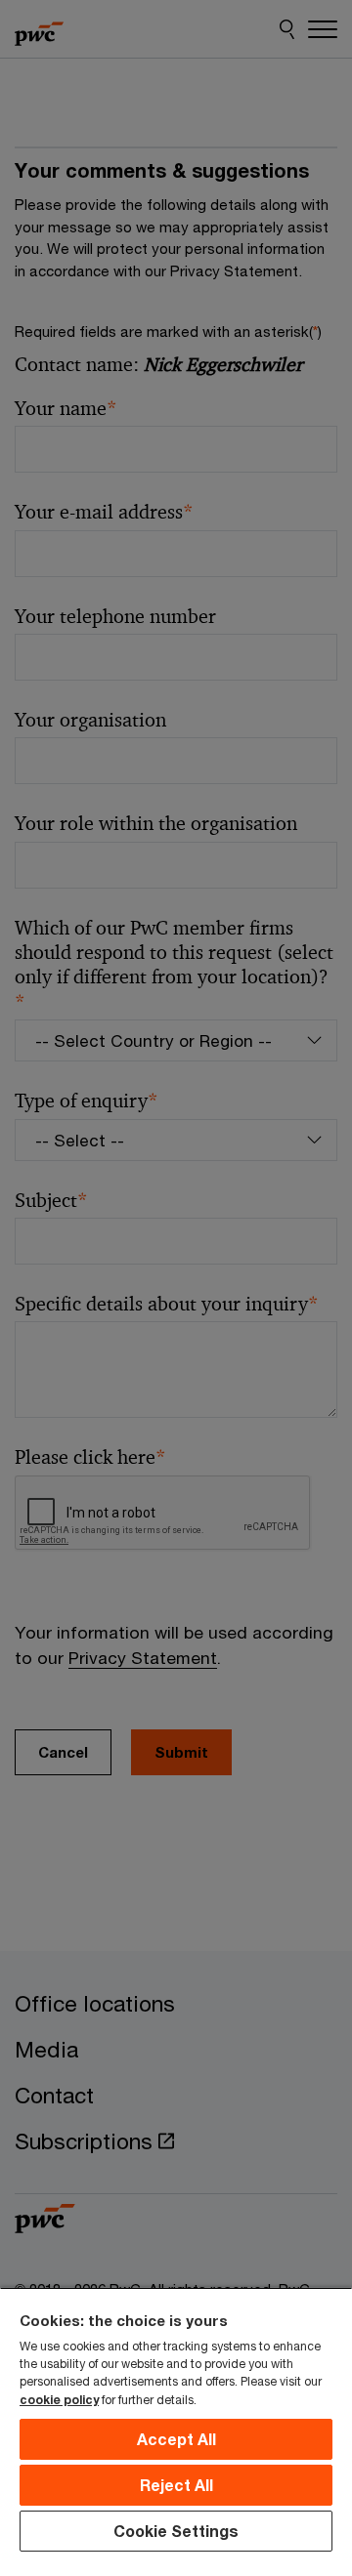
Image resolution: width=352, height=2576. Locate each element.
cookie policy (59, 2400)
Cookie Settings (176, 2531)
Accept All (176, 2439)
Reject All (176, 2485)
